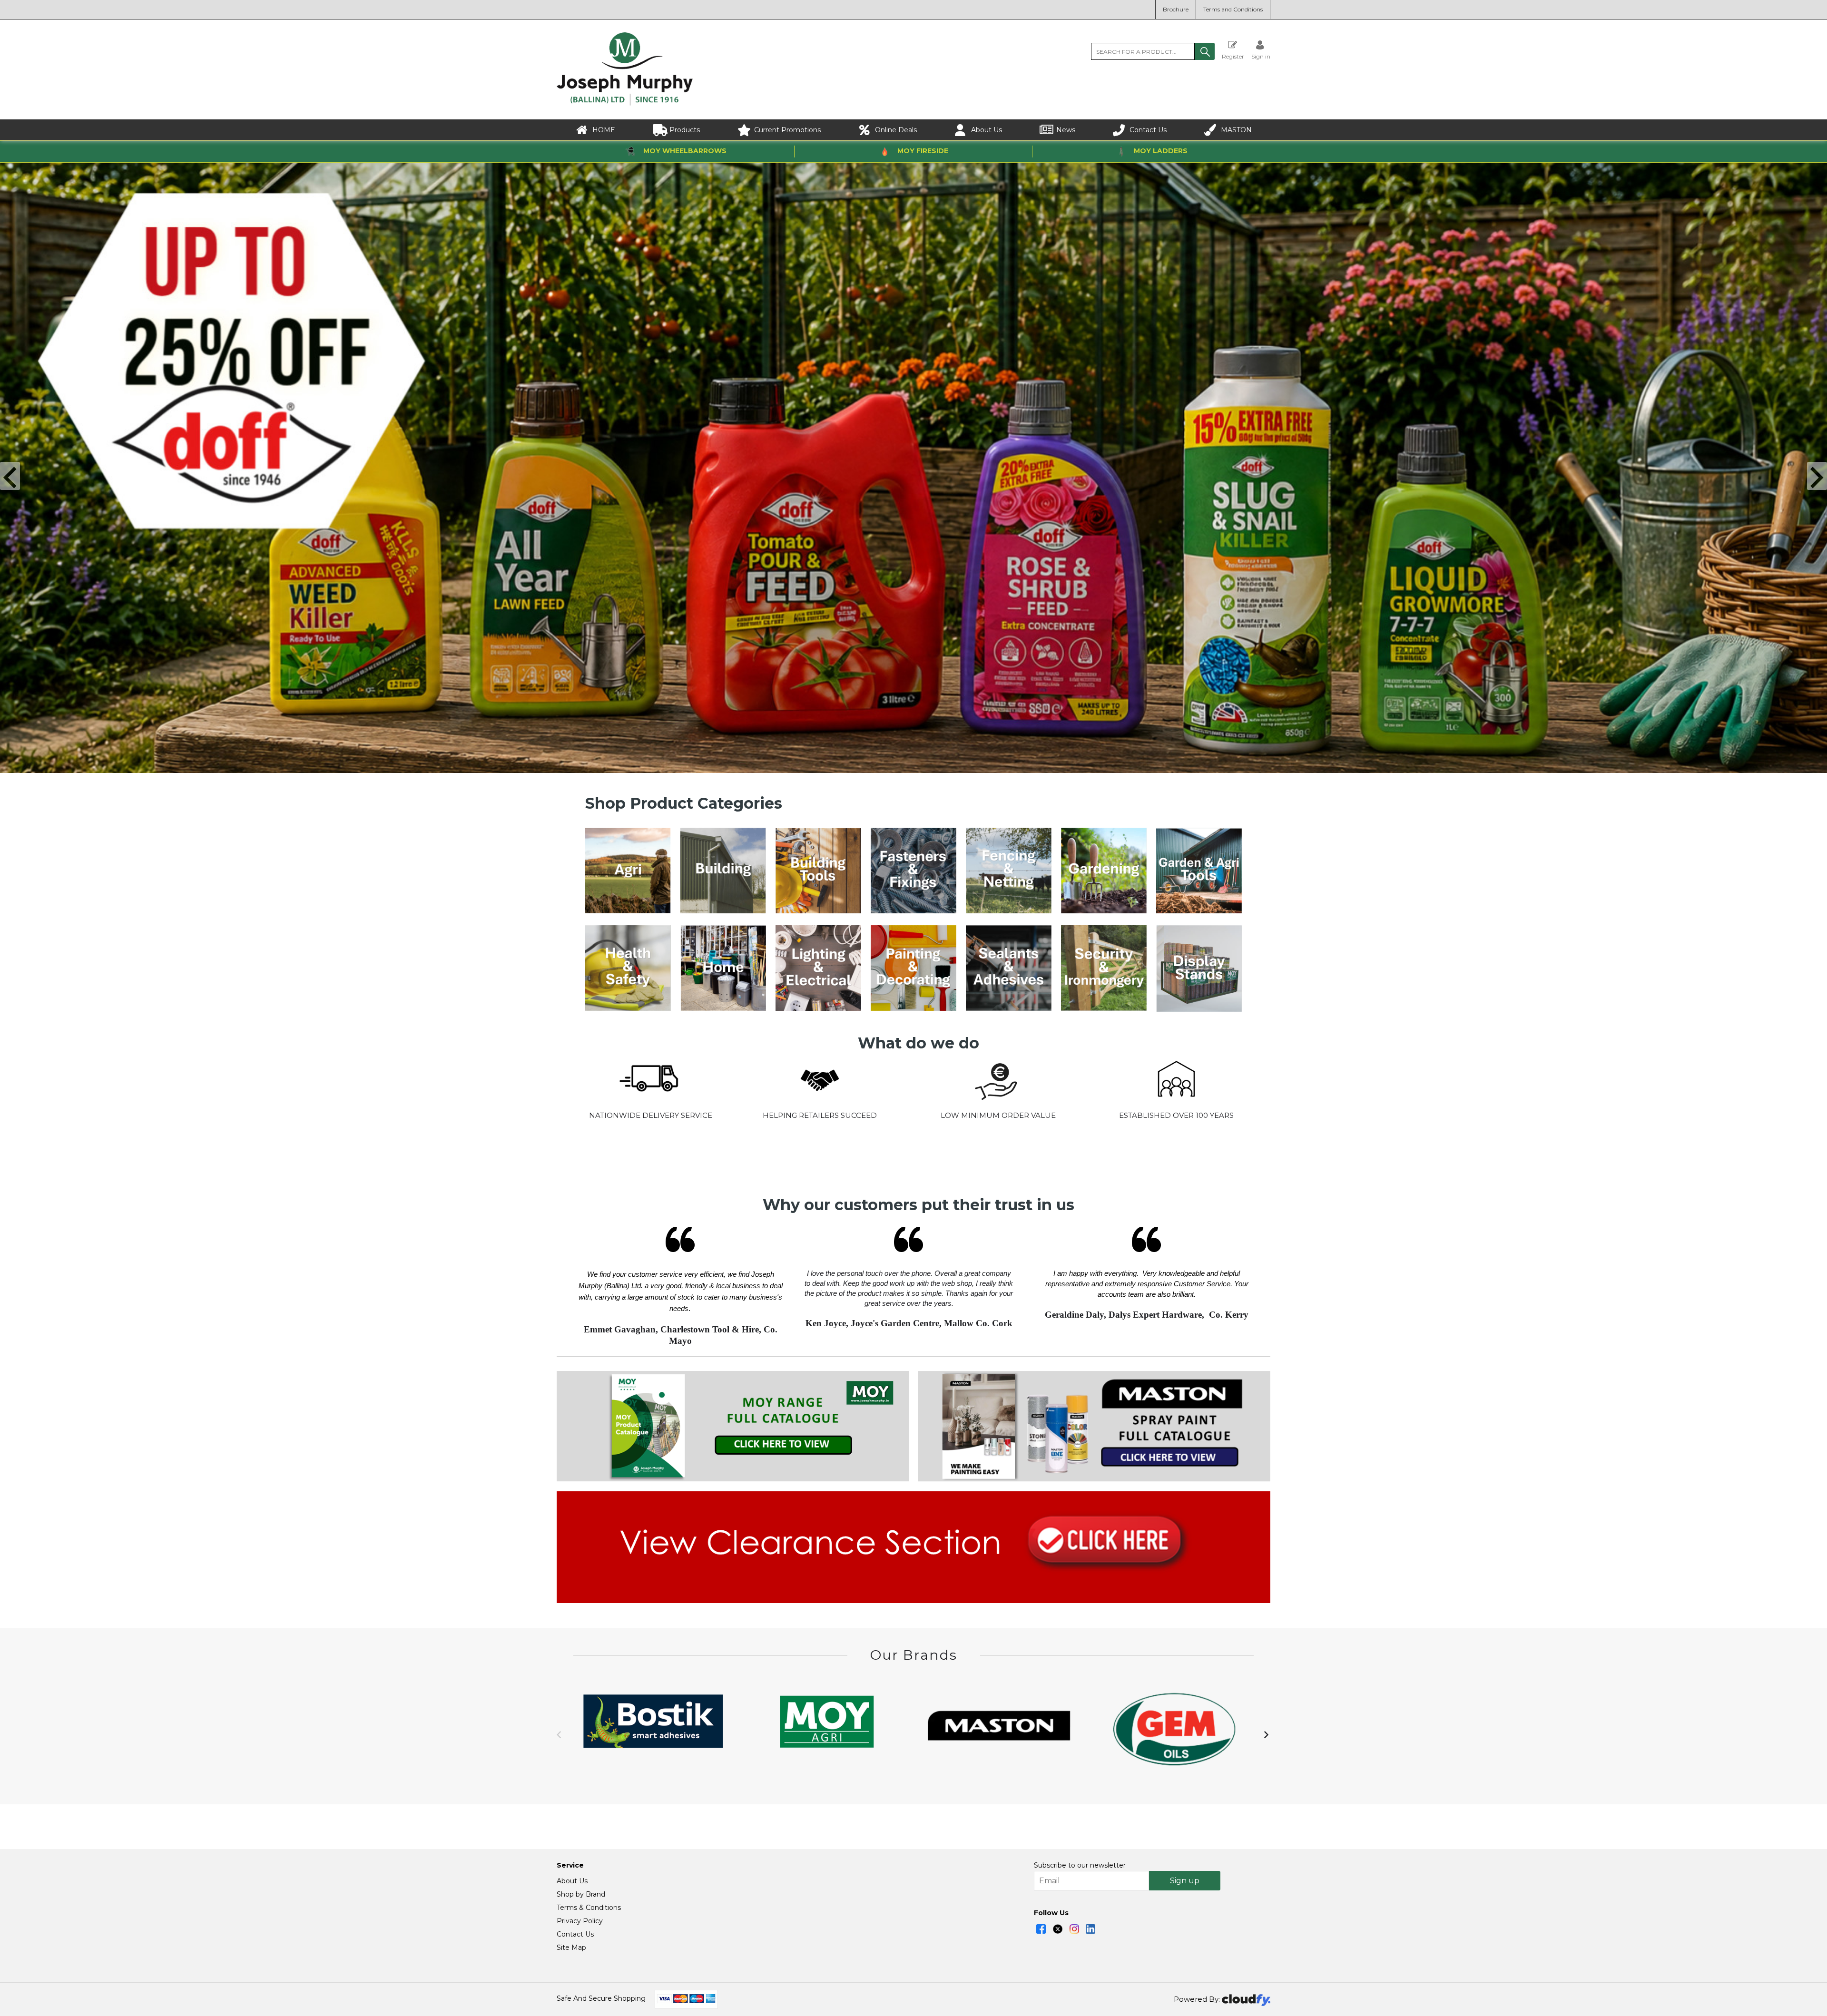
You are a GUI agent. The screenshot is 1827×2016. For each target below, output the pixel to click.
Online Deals (896, 130)
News (1066, 130)
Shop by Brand (581, 1894)
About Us (987, 130)
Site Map (571, 1947)
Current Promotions (787, 130)
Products (685, 130)
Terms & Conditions (589, 1908)
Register (1233, 56)
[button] (1205, 51)
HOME (604, 130)
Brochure (1176, 9)
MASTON (1236, 130)
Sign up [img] (1185, 1881)
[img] (1041, 1929)
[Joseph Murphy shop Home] (625, 103)
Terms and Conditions (1233, 9)
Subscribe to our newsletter (1080, 1865)
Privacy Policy (580, 1921)
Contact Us (1148, 130)
